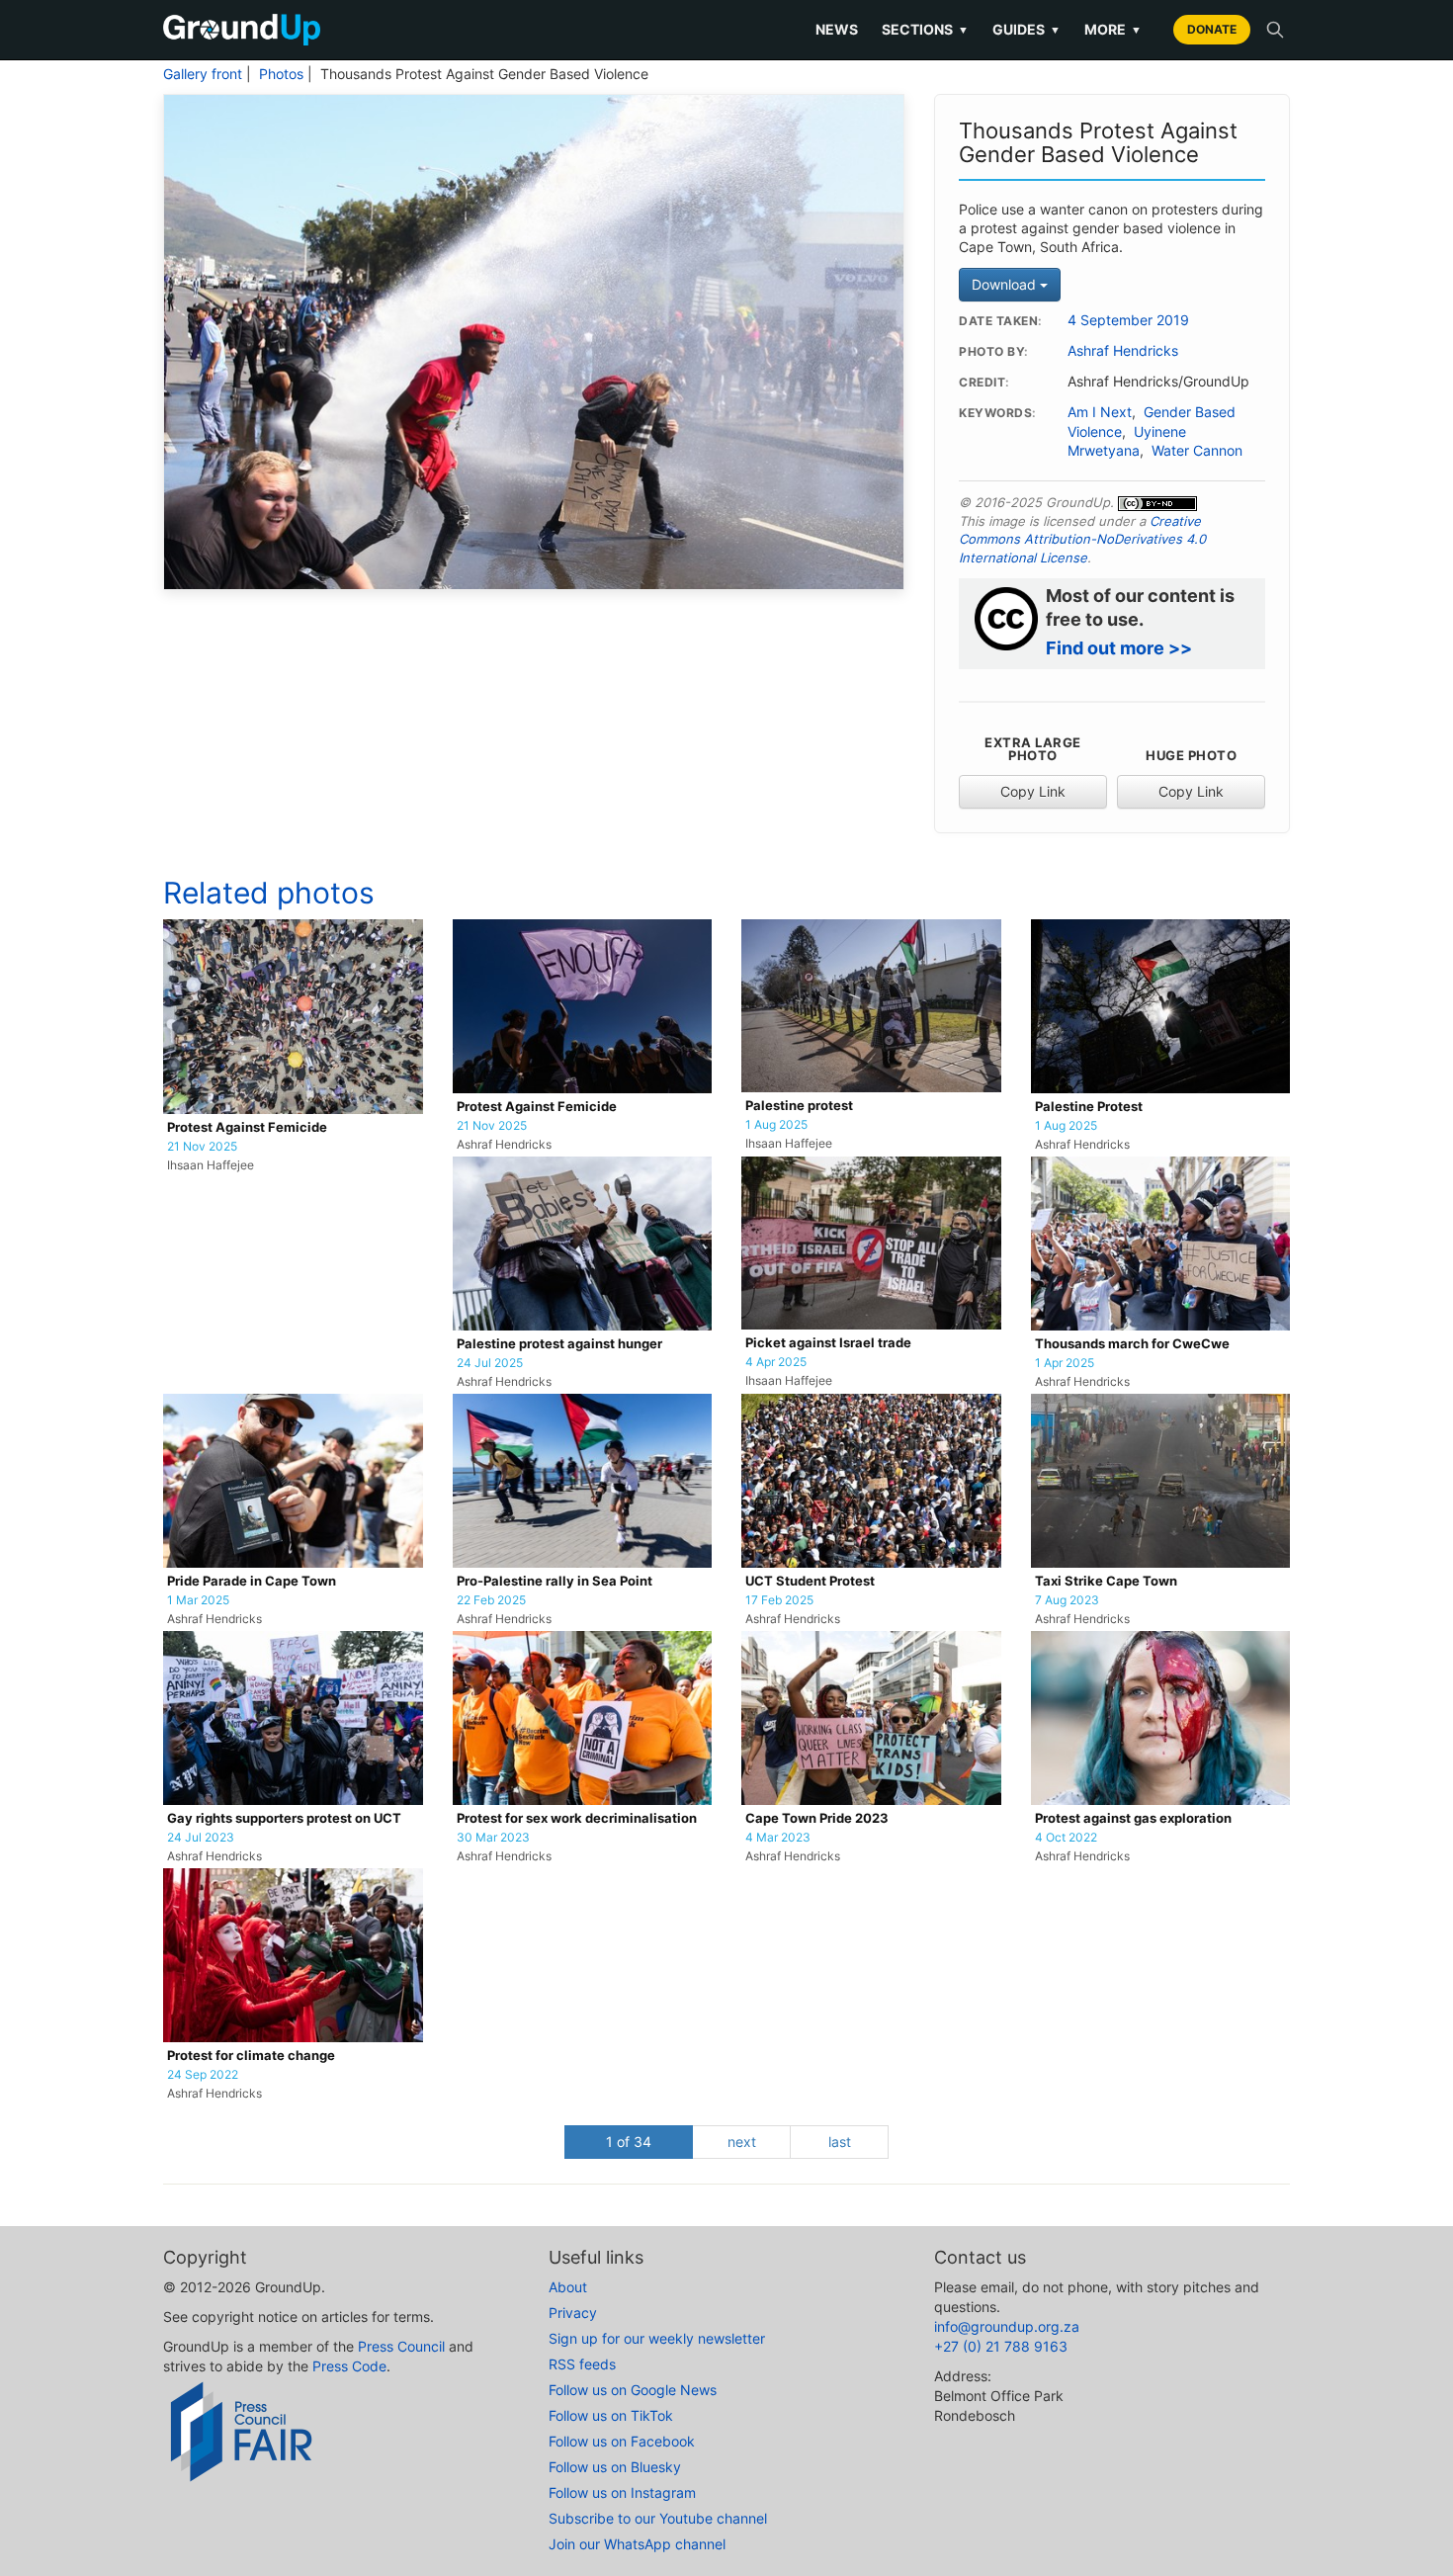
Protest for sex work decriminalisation (577, 1818)
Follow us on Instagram (622, 2492)
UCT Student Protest (810, 1581)
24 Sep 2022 (203, 2075)
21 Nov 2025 (202, 1147)
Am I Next (1100, 412)
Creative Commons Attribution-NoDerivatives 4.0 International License (1082, 539)
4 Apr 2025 (776, 1362)
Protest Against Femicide (247, 1127)
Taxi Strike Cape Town (1106, 1581)
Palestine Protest (1089, 1107)
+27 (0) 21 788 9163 (1001, 2346)
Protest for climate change (251, 2056)
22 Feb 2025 (491, 1600)
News (837, 29)
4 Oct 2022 (1066, 1838)
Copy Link (1033, 791)
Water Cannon (1197, 451)
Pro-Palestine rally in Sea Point (555, 1581)
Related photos (269, 893)
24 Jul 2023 (201, 1838)
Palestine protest (799, 1106)
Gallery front (203, 74)
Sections (925, 29)
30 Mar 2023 (493, 1838)
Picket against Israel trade (828, 1343)
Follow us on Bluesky (615, 2467)
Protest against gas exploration (1133, 1818)
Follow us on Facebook (622, 2441)
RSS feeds (582, 2364)
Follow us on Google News (633, 2390)
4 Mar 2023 (778, 1838)
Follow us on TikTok (611, 2415)
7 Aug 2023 (1067, 1600)
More (1113, 29)
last (840, 2142)
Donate (1212, 29)
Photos (281, 74)
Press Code (349, 2366)
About (568, 2287)
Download (1006, 284)
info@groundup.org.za (1007, 2326)
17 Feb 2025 (779, 1600)
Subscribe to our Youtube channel (658, 2518)
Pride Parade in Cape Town (252, 1581)
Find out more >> (1119, 648)
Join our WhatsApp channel (637, 2544)
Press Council (401, 2346)
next (742, 2142)
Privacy (573, 2313)
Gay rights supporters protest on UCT (284, 1818)
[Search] (1275, 30)
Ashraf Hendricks (1123, 351)
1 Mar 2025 (198, 1600)
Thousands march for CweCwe (1132, 1344)
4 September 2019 (1128, 320)
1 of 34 (629, 2142)
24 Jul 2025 (490, 1363)
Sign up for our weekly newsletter (657, 2338)
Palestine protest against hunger (559, 1344)
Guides (1026, 29)
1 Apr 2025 (1065, 1363)
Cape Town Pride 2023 (817, 1818)
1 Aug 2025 (776, 1125)
